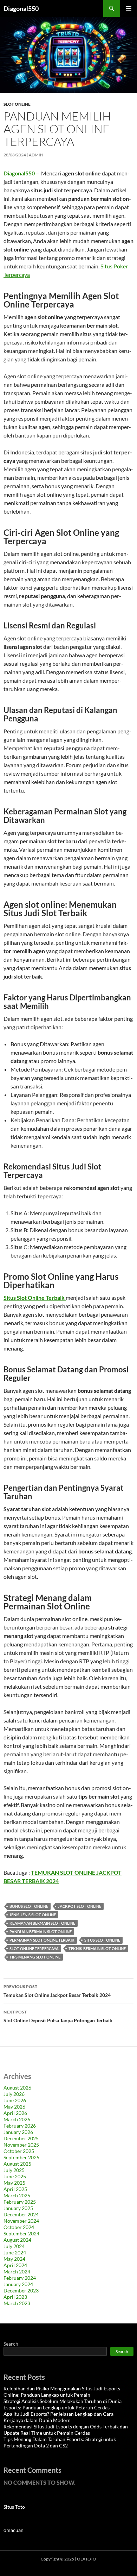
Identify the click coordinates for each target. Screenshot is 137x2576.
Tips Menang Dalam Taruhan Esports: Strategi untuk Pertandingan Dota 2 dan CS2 (60, 2442)
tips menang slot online (35, 1957)
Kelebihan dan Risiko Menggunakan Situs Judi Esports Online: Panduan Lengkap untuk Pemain (62, 2392)
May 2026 (14, 2107)
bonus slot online (29, 1906)
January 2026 (18, 2132)
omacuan (14, 2530)
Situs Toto (14, 2507)
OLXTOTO (87, 2559)
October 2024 (19, 2227)
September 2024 (21, 2233)
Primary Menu (129, 8)
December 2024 (21, 2214)
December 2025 (21, 2138)
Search (11, 2344)
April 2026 (15, 2113)
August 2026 (17, 2088)
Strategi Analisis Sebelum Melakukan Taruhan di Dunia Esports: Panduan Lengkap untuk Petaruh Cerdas (63, 2404)
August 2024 (17, 2240)
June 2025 (15, 2176)
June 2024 (15, 2252)
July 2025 (14, 2170)
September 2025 (21, 2157)
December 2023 (21, 2291)
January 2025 (18, 2208)
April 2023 (15, 2297)
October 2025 (19, 2151)
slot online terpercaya (34, 1948)
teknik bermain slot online (97, 1948)
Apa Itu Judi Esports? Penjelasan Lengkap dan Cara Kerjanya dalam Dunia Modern (58, 2417)
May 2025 (14, 2183)
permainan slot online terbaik (42, 1940)
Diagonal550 (21, 8)
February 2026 (20, 2126)
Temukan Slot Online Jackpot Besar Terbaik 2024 (57, 1991)
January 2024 (18, 2284)
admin (36, 155)
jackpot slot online (80, 1906)
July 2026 (14, 2094)
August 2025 (17, 2164)
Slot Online (17, 104)
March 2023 (17, 2303)
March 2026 (17, 2119)
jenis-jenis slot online (33, 1915)
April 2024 (15, 2265)
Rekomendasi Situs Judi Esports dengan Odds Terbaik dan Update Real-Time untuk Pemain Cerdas (66, 2430)
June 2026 (15, 2100)
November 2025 (21, 2145)
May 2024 (14, 2259)
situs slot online (102, 1940)
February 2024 (20, 2278)
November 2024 (21, 2221)
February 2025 (20, 2202)
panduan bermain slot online (41, 1932)
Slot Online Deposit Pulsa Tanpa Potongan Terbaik (58, 2016)
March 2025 (17, 2195)
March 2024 (17, 2271)
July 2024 (14, 2246)
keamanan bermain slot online (42, 1923)
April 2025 (15, 2189)
